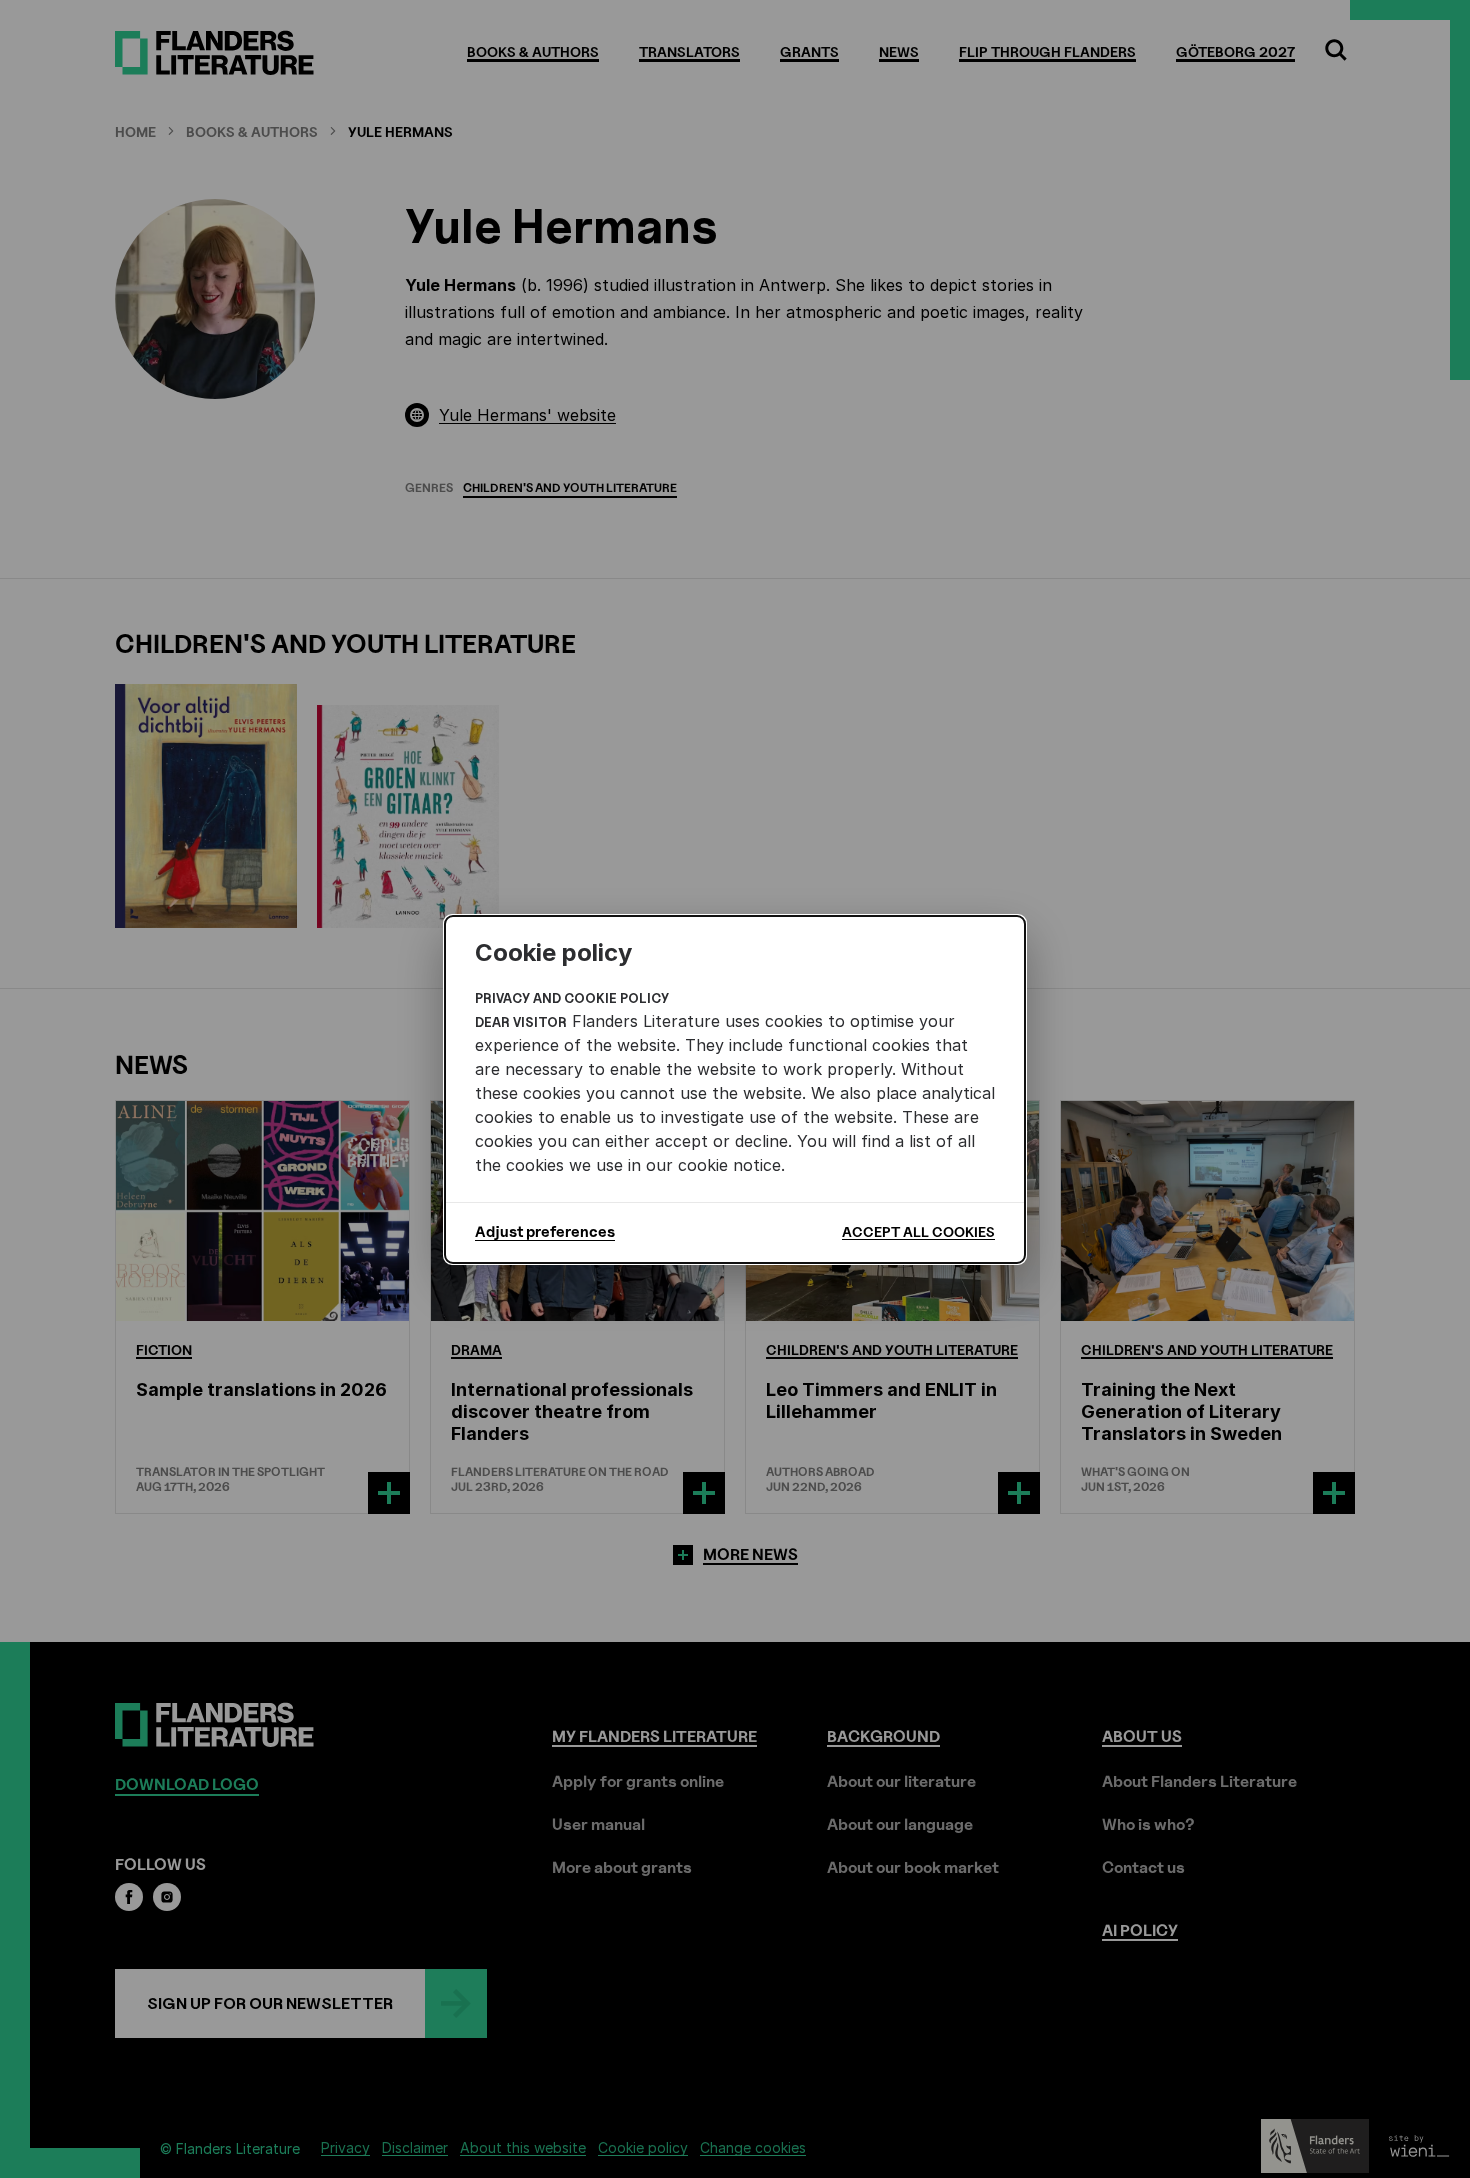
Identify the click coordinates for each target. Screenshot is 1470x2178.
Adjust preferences (545, 1232)
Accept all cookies (918, 1231)
